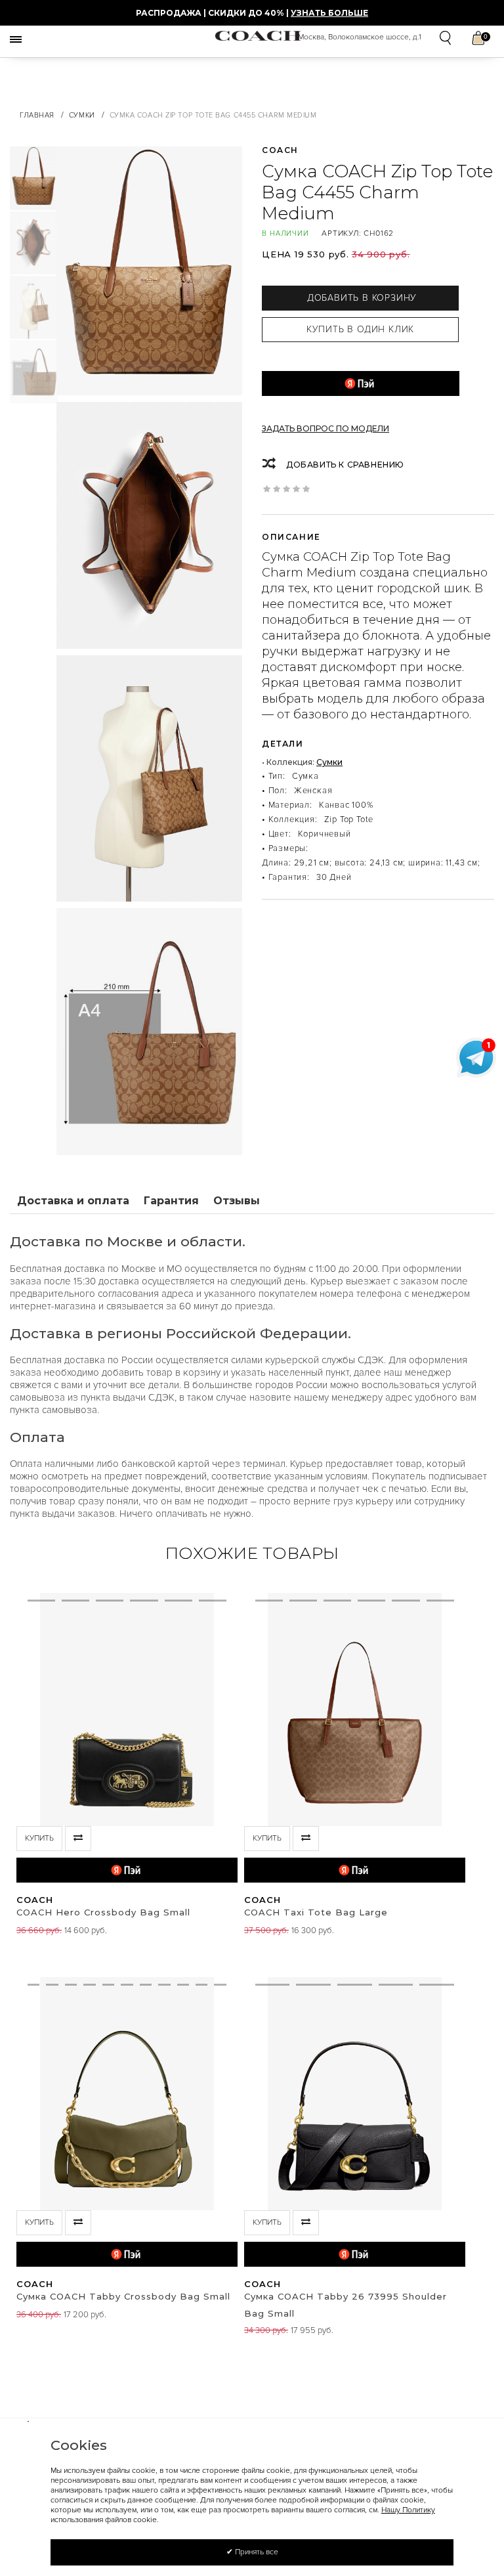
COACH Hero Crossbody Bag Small (103, 1912)
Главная (37, 115)
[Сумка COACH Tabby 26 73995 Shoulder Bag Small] (273, 2094)
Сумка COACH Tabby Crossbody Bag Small (123, 2296)
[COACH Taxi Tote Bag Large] (269, 1710)
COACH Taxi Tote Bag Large (316, 1912)
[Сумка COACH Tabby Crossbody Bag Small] (33, 2094)
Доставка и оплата (73, 1201)
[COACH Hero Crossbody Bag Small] (41, 1710)
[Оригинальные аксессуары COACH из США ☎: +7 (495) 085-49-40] (258, 35)
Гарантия (171, 1201)
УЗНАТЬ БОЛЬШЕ (329, 13)
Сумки (82, 115)
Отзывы (237, 1201)
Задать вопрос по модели (325, 428)
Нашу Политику (408, 2510)
